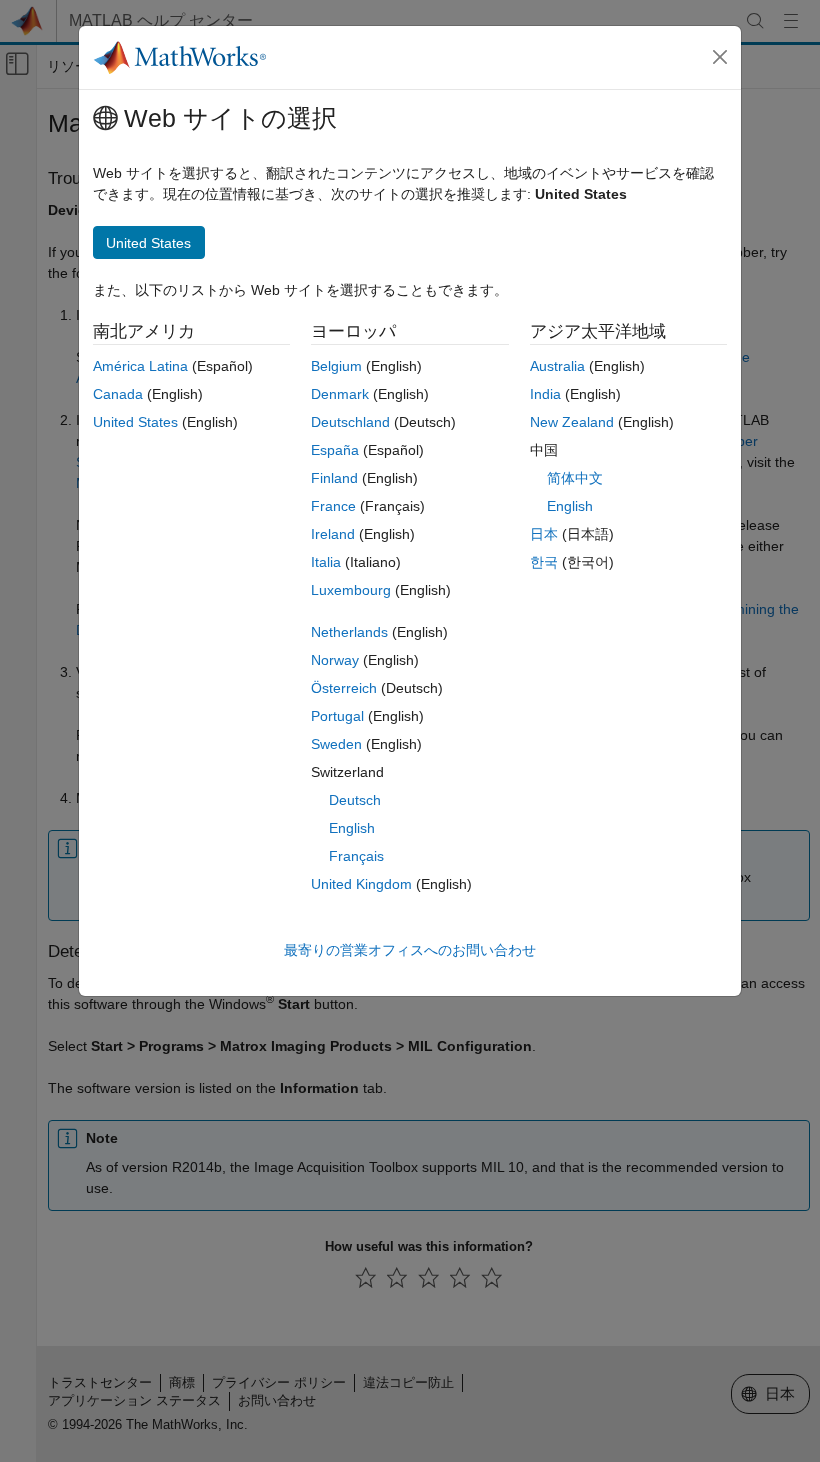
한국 (544, 562)
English (352, 828)
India (545, 394)
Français (356, 856)
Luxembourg (351, 590)
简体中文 (575, 478)
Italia (326, 562)
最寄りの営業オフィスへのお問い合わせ (410, 950)
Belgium (336, 366)
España (335, 450)
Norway (335, 660)
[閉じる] (720, 57)
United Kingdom (361, 884)
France (333, 506)
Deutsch (355, 800)
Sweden (336, 744)
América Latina (140, 366)
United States (135, 422)
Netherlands (349, 632)
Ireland (333, 534)
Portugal (337, 716)
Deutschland (350, 422)
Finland (334, 478)
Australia (557, 366)
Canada (118, 394)
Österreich (344, 688)
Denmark (340, 394)
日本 (544, 534)
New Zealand (572, 422)
